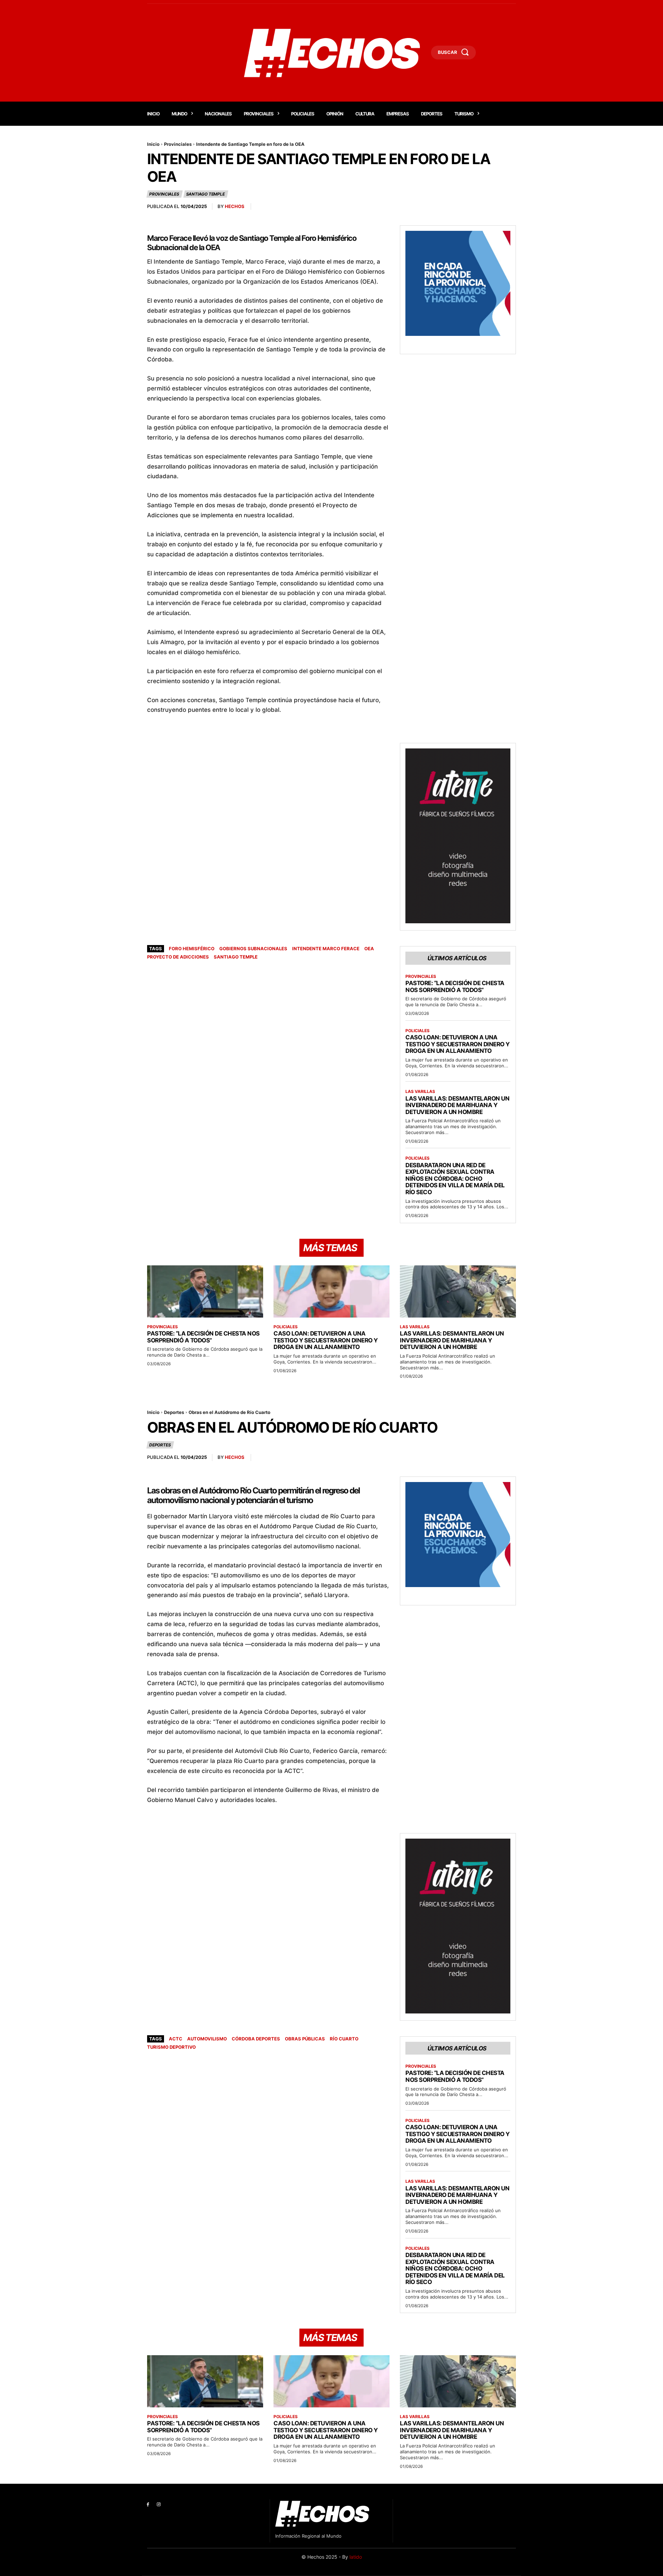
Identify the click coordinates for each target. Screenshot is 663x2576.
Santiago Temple (205, 194)
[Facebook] (148, 2505)
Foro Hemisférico (192, 949)
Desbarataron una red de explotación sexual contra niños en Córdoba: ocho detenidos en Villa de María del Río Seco (455, 1179)
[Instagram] (159, 2505)
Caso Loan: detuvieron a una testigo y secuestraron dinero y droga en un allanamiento (458, 1044)
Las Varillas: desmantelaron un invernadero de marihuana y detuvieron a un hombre (457, 1105)
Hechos (235, 206)
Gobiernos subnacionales (253, 949)
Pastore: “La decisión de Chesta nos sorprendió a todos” (455, 987)
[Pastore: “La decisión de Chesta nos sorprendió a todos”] (205, 1291)
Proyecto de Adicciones (178, 957)
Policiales (417, 1031)
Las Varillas (420, 1092)
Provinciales (178, 144)
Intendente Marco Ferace (326, 949)
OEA (369, 949)
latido (356, 2557)
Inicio (153, 144)
